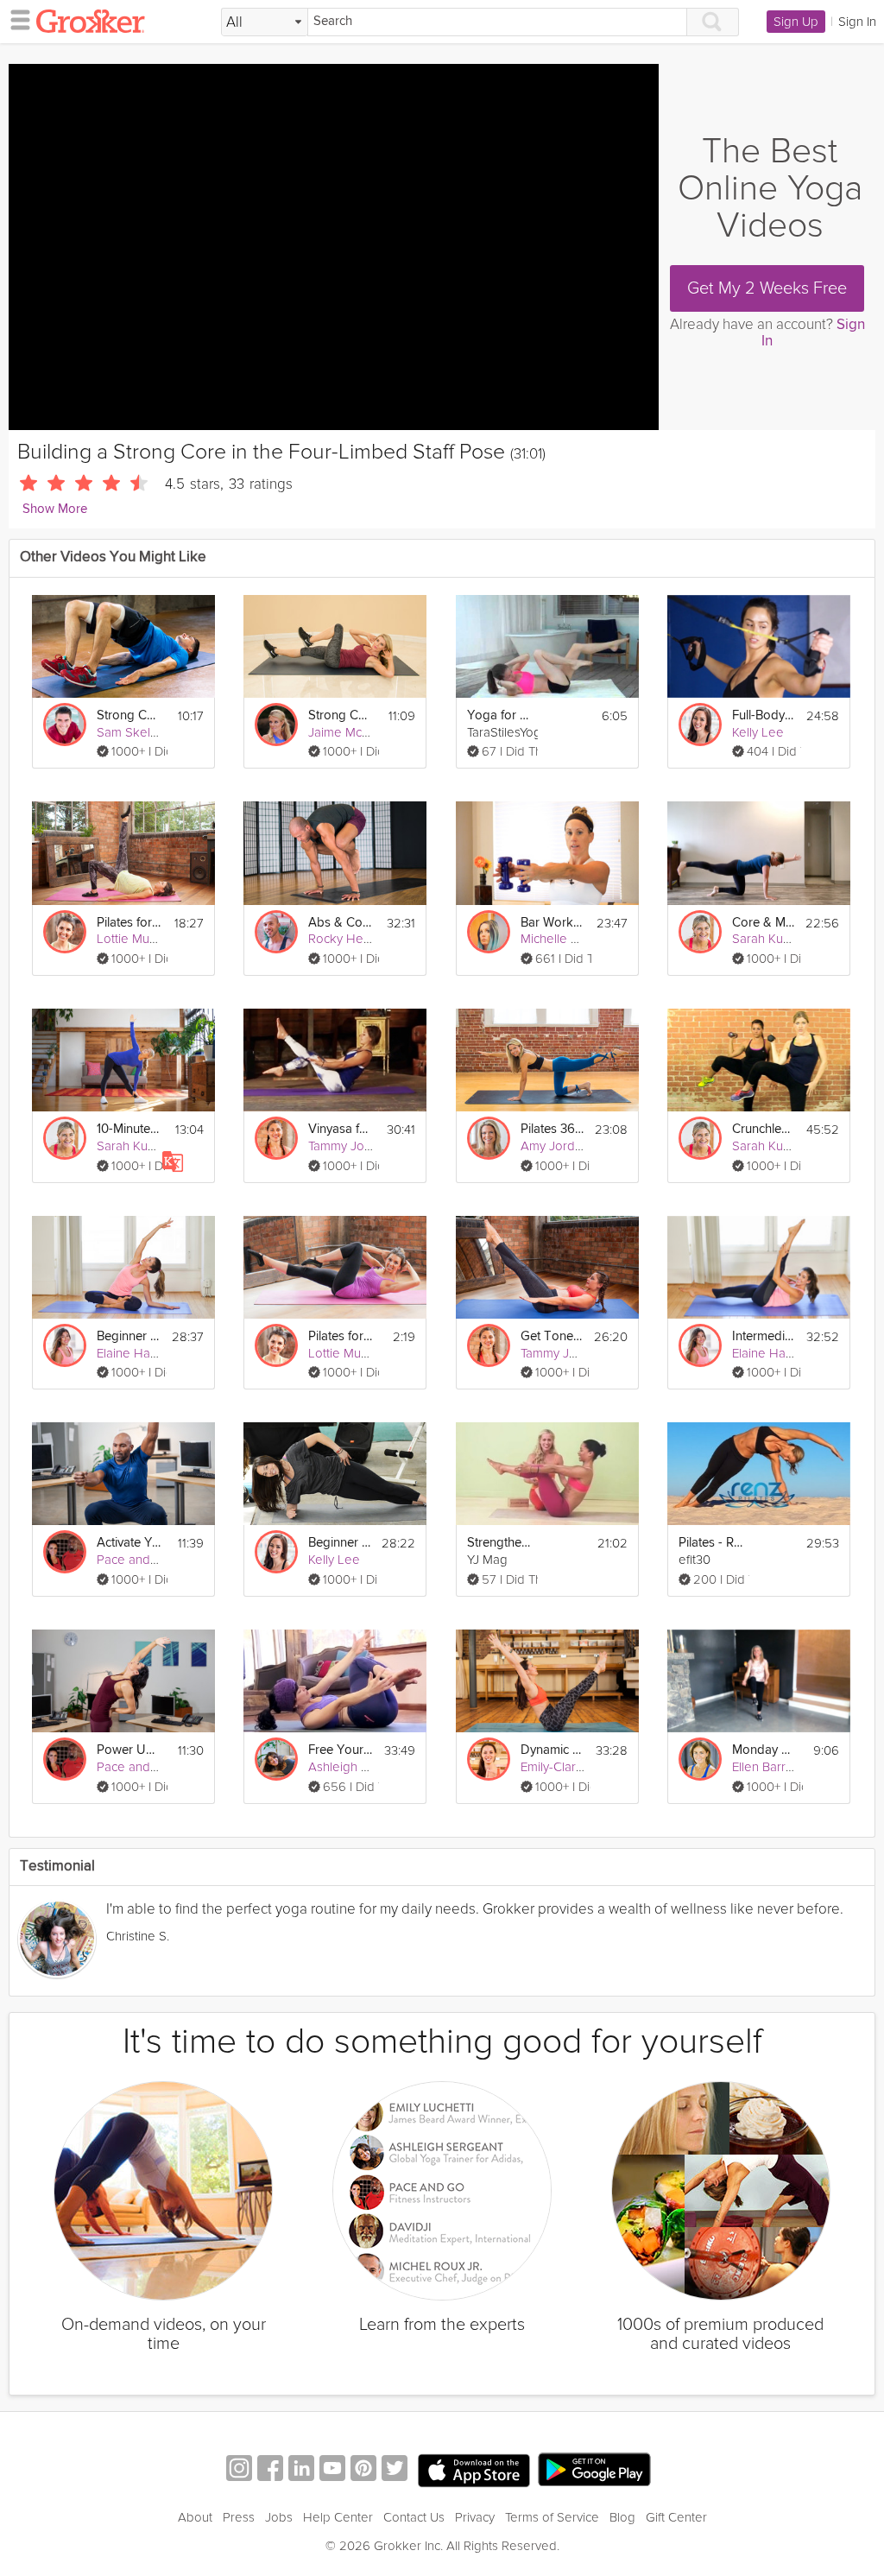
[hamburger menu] (16, 19)
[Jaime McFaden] (276, 725)
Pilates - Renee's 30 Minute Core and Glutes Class (711, 1543)
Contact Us (414, 2517)
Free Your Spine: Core (341, 1750)
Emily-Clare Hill (562, 1767)
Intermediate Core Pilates (764, 1336)
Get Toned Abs (552, 1336)
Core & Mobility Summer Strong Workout (764, 923)
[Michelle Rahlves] (489, 932)
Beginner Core (340, 1543)
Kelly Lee (758, 732)
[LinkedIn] (301, 2470)
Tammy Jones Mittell (365, 1146)
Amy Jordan (555, 1146)
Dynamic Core (553, 1750)
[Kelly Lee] (700, 725)
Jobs (279, 2517)
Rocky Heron (345, 939)
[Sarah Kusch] (700, 932)
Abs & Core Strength (341, 923)
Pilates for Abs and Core (341, 1336)
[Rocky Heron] (276, 932)
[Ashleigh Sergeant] (276, 1759)
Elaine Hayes (133, 1353)
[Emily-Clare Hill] (489, 1759)
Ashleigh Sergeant (361, 1767)
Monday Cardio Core (765, 1750)
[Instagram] (239, 2470)
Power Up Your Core (129, 1750)
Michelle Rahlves (568, 939)
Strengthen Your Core (500, 1543)
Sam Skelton (133, 732)
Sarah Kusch (767, 939)
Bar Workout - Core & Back (553, 923)
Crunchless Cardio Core (764, 1129)
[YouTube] (332, 2470)
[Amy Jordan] (489, 1138)
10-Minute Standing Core (129, 1129)
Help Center (338, 2517)
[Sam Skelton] (65, 725)
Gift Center (676, 2517)
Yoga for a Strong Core (500, 715)
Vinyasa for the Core (341, 1129)
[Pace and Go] (65, 1552)
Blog (622, 2517)
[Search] (713, 22)
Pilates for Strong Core (129, 923)
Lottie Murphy (136, 939)
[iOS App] (474, 2471)
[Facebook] (270, 2470)
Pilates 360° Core (552, 1129)
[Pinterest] (363, 2470)
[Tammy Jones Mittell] (276, 1138)
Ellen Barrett (766, 1767)
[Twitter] (395, 2470)
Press (239, 2517)
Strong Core (341, 715)
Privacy (475, 2517)
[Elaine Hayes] (65, 1345)
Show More (55, 509)
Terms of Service (552, 2517)
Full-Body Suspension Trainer (764, 715)
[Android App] (594, 2470)
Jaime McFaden (353, 732)
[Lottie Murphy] (65, 932)
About (195, 2517)
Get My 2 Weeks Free (767, 288)
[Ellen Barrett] (700, 1759)
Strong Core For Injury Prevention (129, 715)
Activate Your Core (129, 1543)
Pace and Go (134, 1560)
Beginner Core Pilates (129, 1336)
